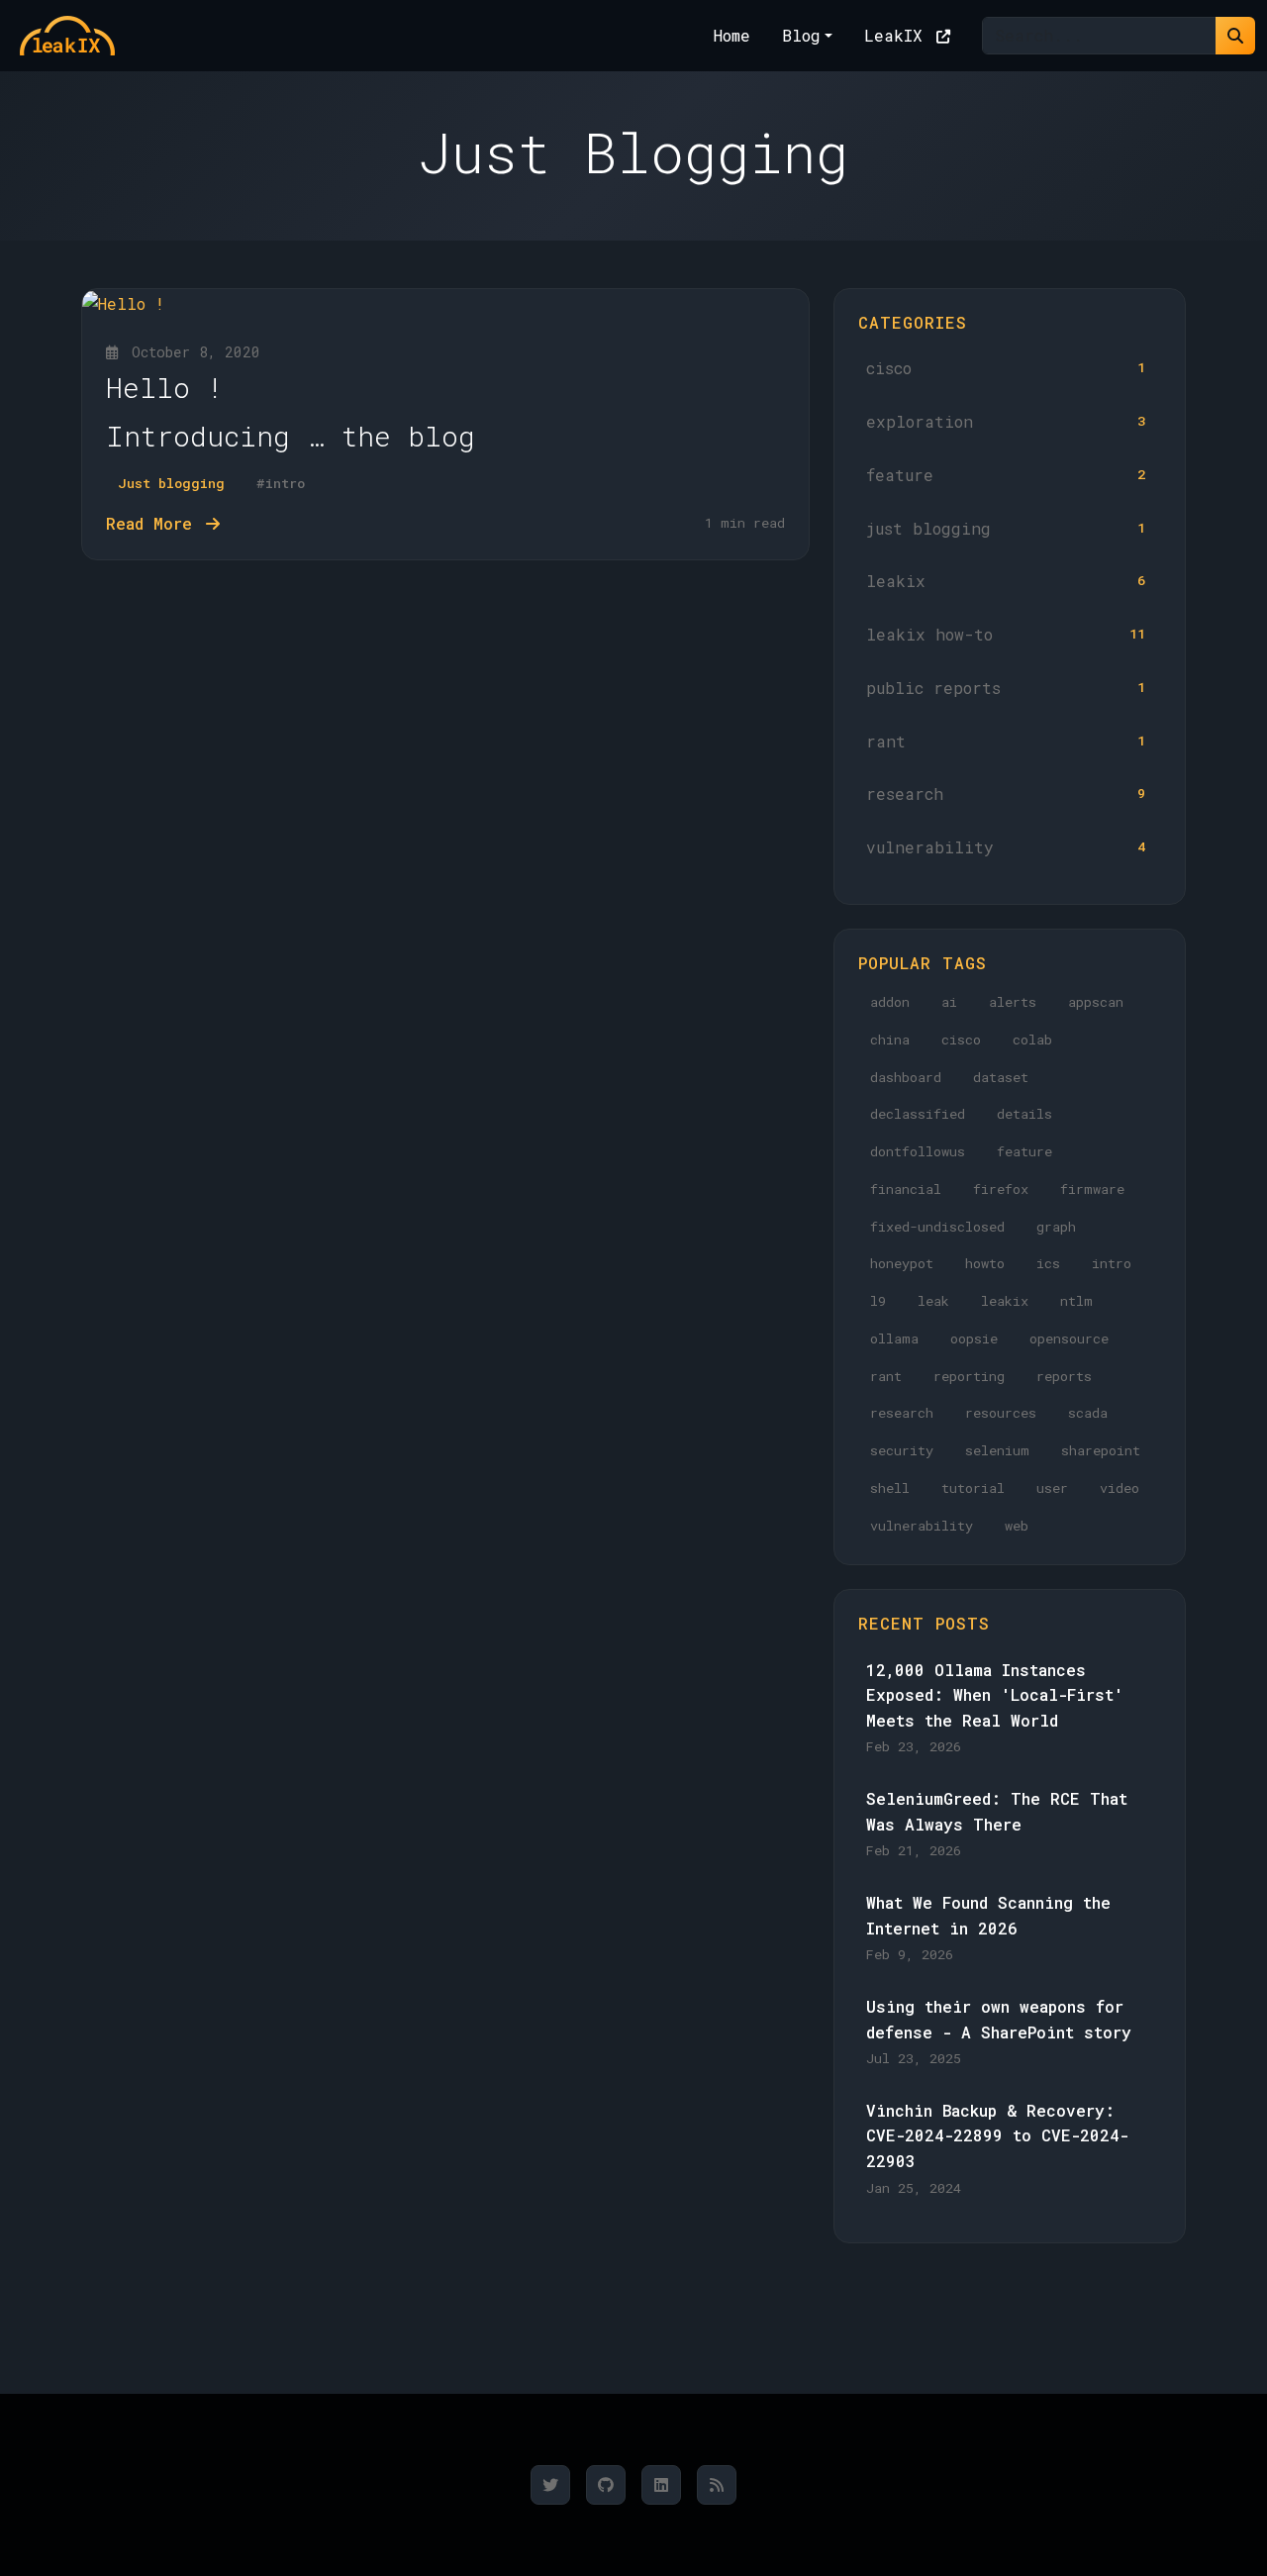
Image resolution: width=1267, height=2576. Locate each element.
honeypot (902, 1263)
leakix (1006, 581)
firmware (1092, 1189)
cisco (1006, 368)
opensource (1069, 1338)
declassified (918, 1114)
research (1006, 793)
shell (890, 1488)
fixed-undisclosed (937, 1227)
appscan (1096, 1002)
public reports (1006, 688)
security (902, 1450)
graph (1056, 1227)
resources (1001, 1413)
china (890, 1040)
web (1017, 1526)
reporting (969, 1376)
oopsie (974, 1338)
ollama (894, 1338)
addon (890, 1002)
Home (732, 35)
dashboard (906, 1077)
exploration (1006, 421)
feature (1006, 475)
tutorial (973, 1488)
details (1024, 1114)
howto (985, 1263)
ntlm (1076, 1301)
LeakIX (898, 35)
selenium (997, 1450)
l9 (878, 1301)
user (1052, 1488)
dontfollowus (918, 1151)
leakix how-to (1006, 634)
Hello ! (165, 388)
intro (1112, 1263)
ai (949, 1002)
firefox (1001, 1189)
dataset (1001, 1077)
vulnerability (1006, 847)
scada (1088, 1413)
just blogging (1006, 528)
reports (1064, 1376)
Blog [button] (801, 35)
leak (933, 1301)
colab (1032, 1040)
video (1120, 1488)
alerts (1013, 1002)
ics (1048, 1263)
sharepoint (1101, 1450)
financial (906, 1189)
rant (1006, 741)
